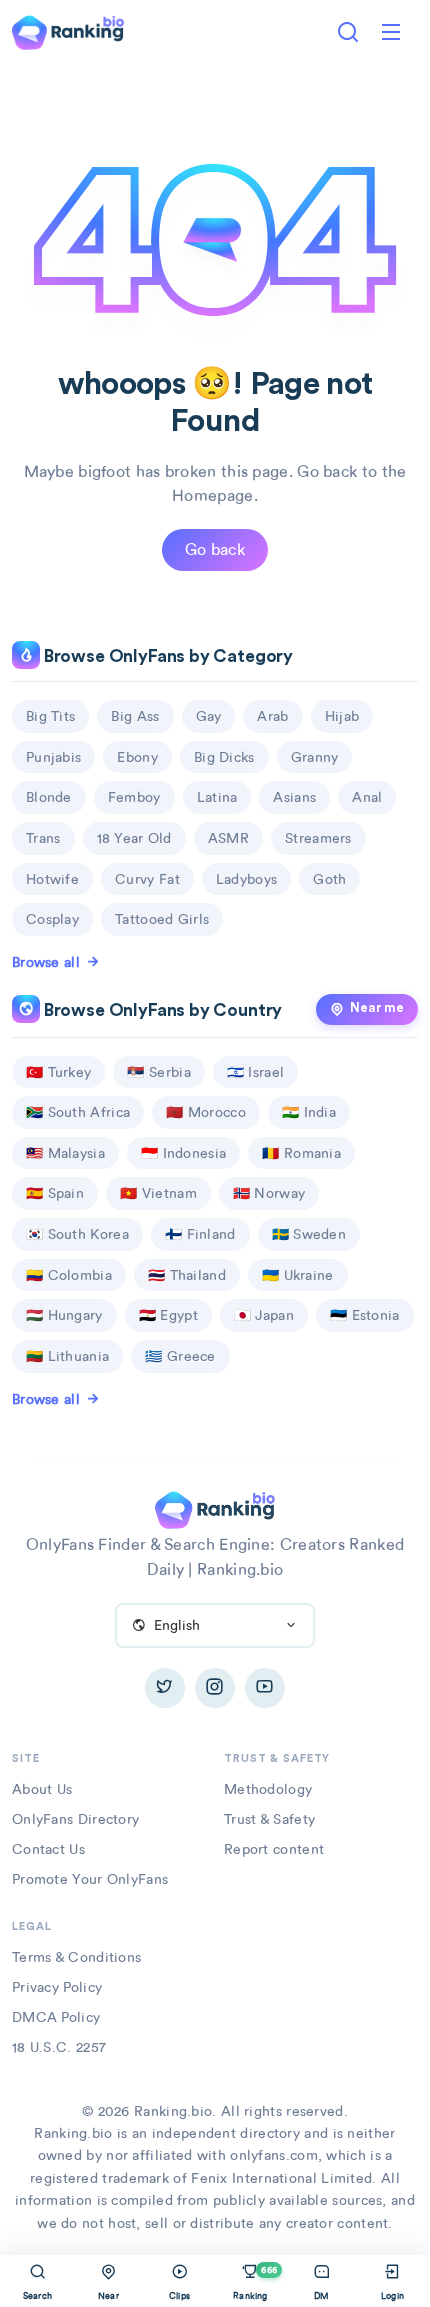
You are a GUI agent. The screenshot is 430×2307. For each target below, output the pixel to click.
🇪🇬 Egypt (168, 1315)
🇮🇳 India (309, 1112)
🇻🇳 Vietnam (158, 1193)
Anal (367, 797)
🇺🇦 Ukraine (298, 1275)
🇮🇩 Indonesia (183, 1153)
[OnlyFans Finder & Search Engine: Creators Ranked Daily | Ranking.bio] (68, 30)
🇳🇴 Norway (269, 1193)
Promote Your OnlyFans (90, 1879)
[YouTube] (265, 1688)
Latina (217, 797)
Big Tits (50, 716)
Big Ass (135, 716)
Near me (377, 1008)
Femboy (134, 797)
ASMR (228, 838)
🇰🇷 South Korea (77, 1234)
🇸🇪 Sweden (309, 1234)
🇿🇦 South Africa (78, 1112)
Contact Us (48, 1849)
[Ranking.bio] (215, 1508)
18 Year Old (134, 838)
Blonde (49, 797)
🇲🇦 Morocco (206, 1112)
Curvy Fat (147, 879)
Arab (272, 716)
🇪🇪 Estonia (365, 1315)
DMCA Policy (56, 2017)
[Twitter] (165, 1688)
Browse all (46, 962)
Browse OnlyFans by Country (161, 1010)
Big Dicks (224, 757)
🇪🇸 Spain (55, 1193)
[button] (391, 32)
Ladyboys (246, 879)
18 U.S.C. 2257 (59, 2047)
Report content (274, 1849)
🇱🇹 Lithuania (67, 1356)
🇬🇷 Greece (180, 1356)
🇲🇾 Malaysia (65, 1153)
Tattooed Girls (162, 919)
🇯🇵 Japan (264, 1315)
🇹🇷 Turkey (58, 1072)
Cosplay (52, 919)
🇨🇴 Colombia (69, 1275)
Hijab (342, 716)
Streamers (318, 838)
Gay (209, 716)
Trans (43, 838)
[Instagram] (215, 1688)
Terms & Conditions (76, 1957)
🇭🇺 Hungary (64, 1315)
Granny (315, 757)
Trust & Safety (269, 1819)
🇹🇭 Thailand (187, 1275)
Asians (294, 797)
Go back (215, 549)
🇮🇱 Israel (255, 1072)
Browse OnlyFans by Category (166, 656)
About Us (42, 1789)
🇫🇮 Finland (200, 1234)
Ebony (137, 757)
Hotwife (52, 879)
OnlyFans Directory (75, 1819)
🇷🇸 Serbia (158, 1072)
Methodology (268, 1789)
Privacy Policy (57, 1987)
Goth (329, 879)
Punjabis (53, 757)
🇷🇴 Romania (301, 1153)
